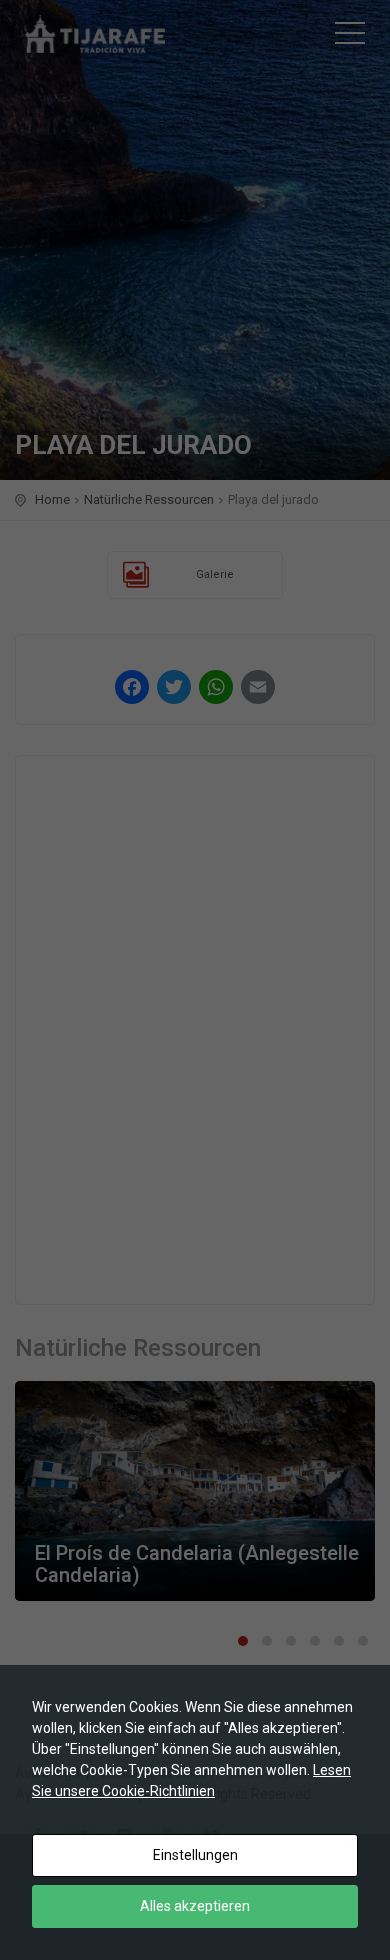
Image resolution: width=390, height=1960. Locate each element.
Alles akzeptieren (195, 1906)
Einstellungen (195, 1855)
